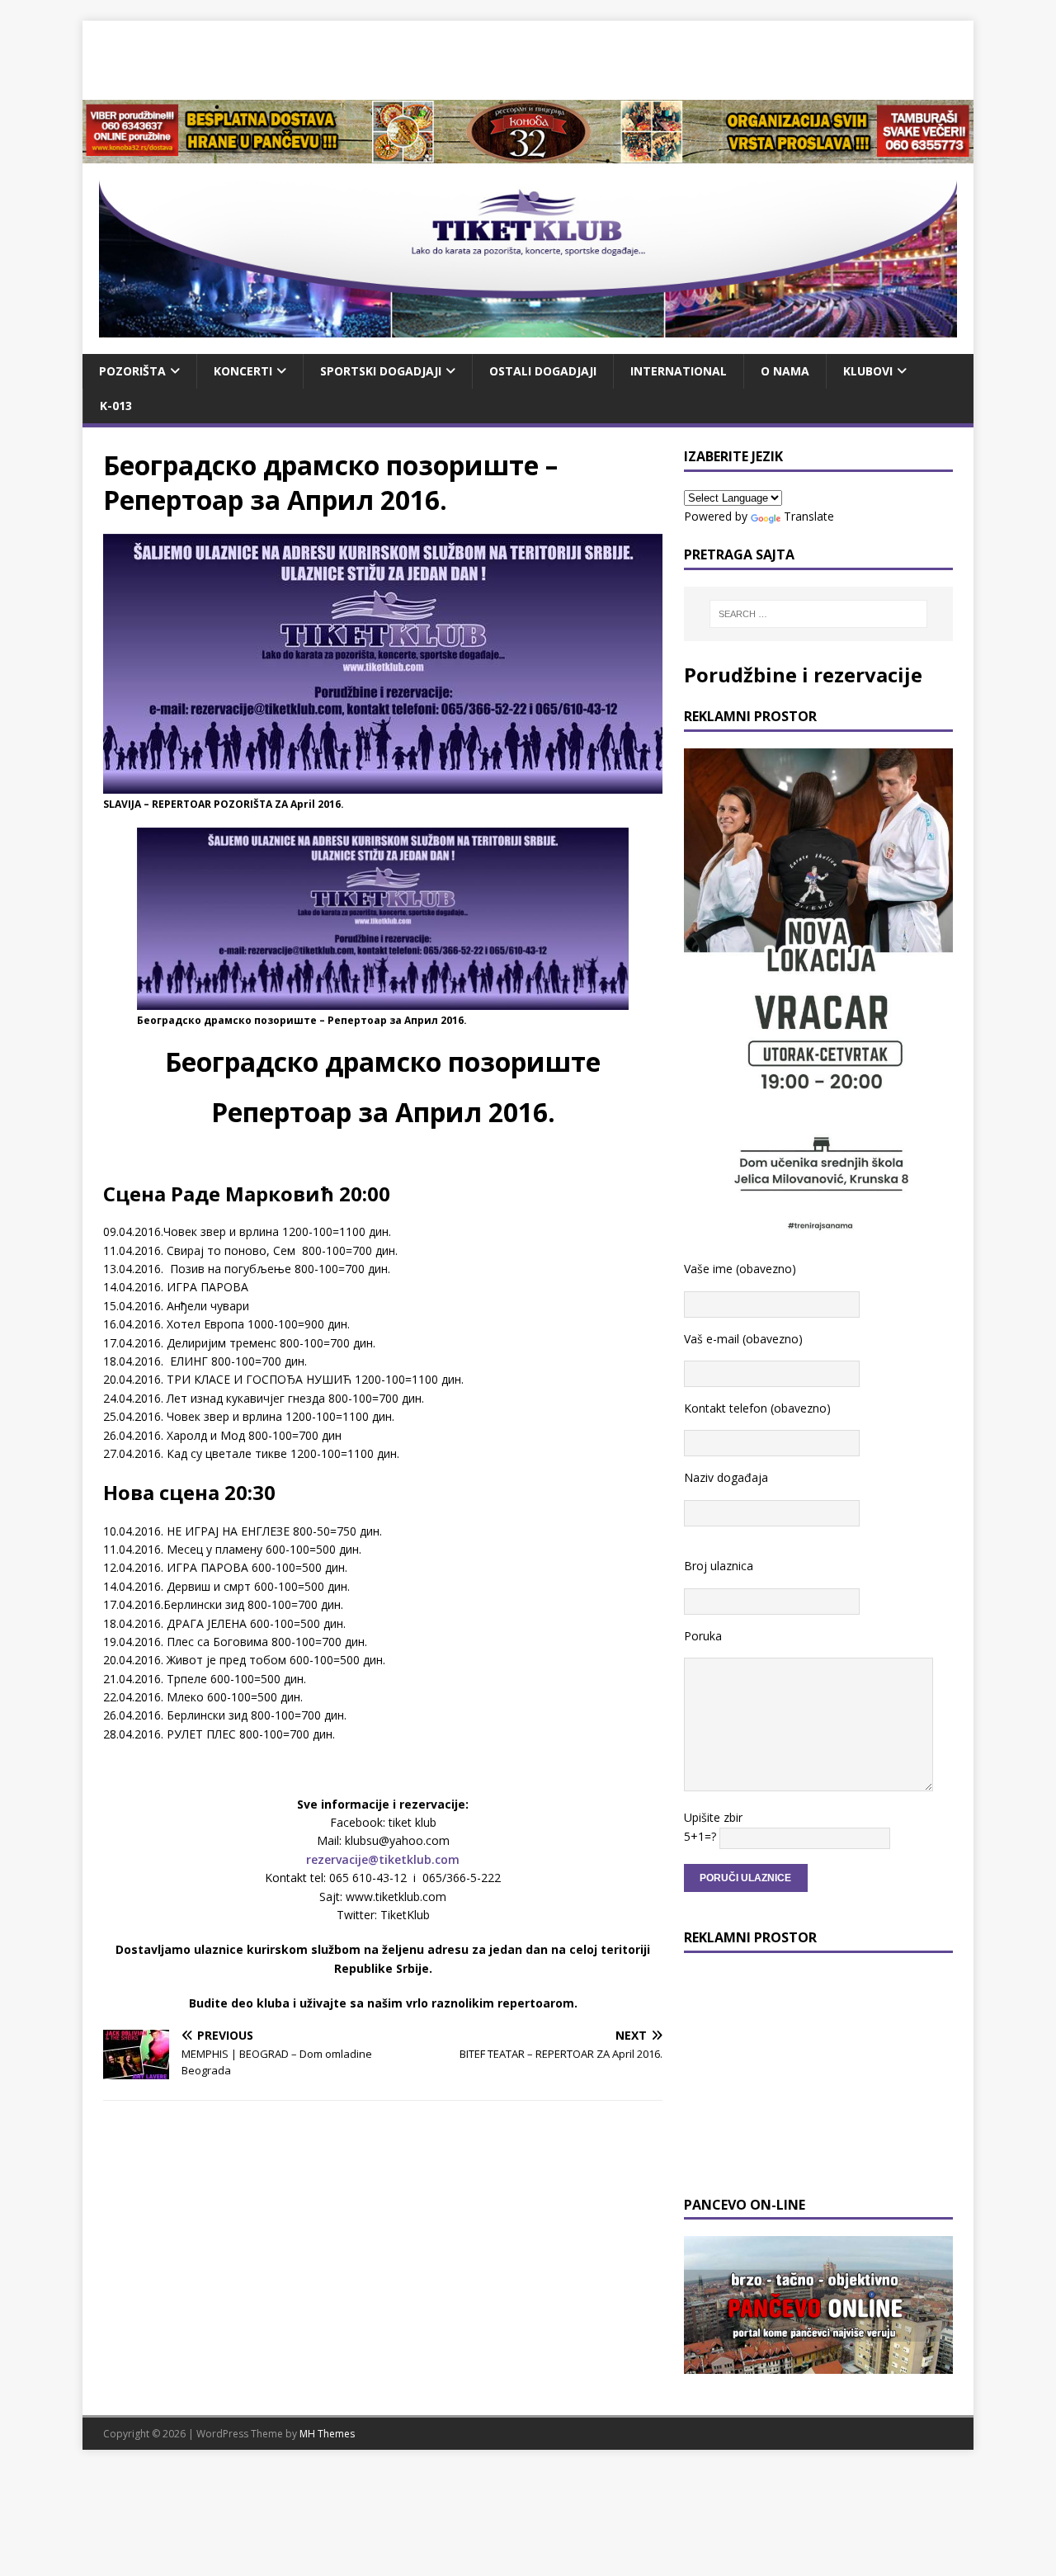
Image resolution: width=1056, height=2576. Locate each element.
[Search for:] (818, 614)
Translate (809, 516)
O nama (785, 371)
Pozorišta (132, 371)
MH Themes (327, 2434)
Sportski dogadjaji (381, 371)
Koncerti (243, 371)
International (679, 371)
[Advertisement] (528, 58)
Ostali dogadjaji (543, 371)
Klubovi (868, 371)
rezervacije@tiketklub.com (383, 1859)
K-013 (116, 406)
